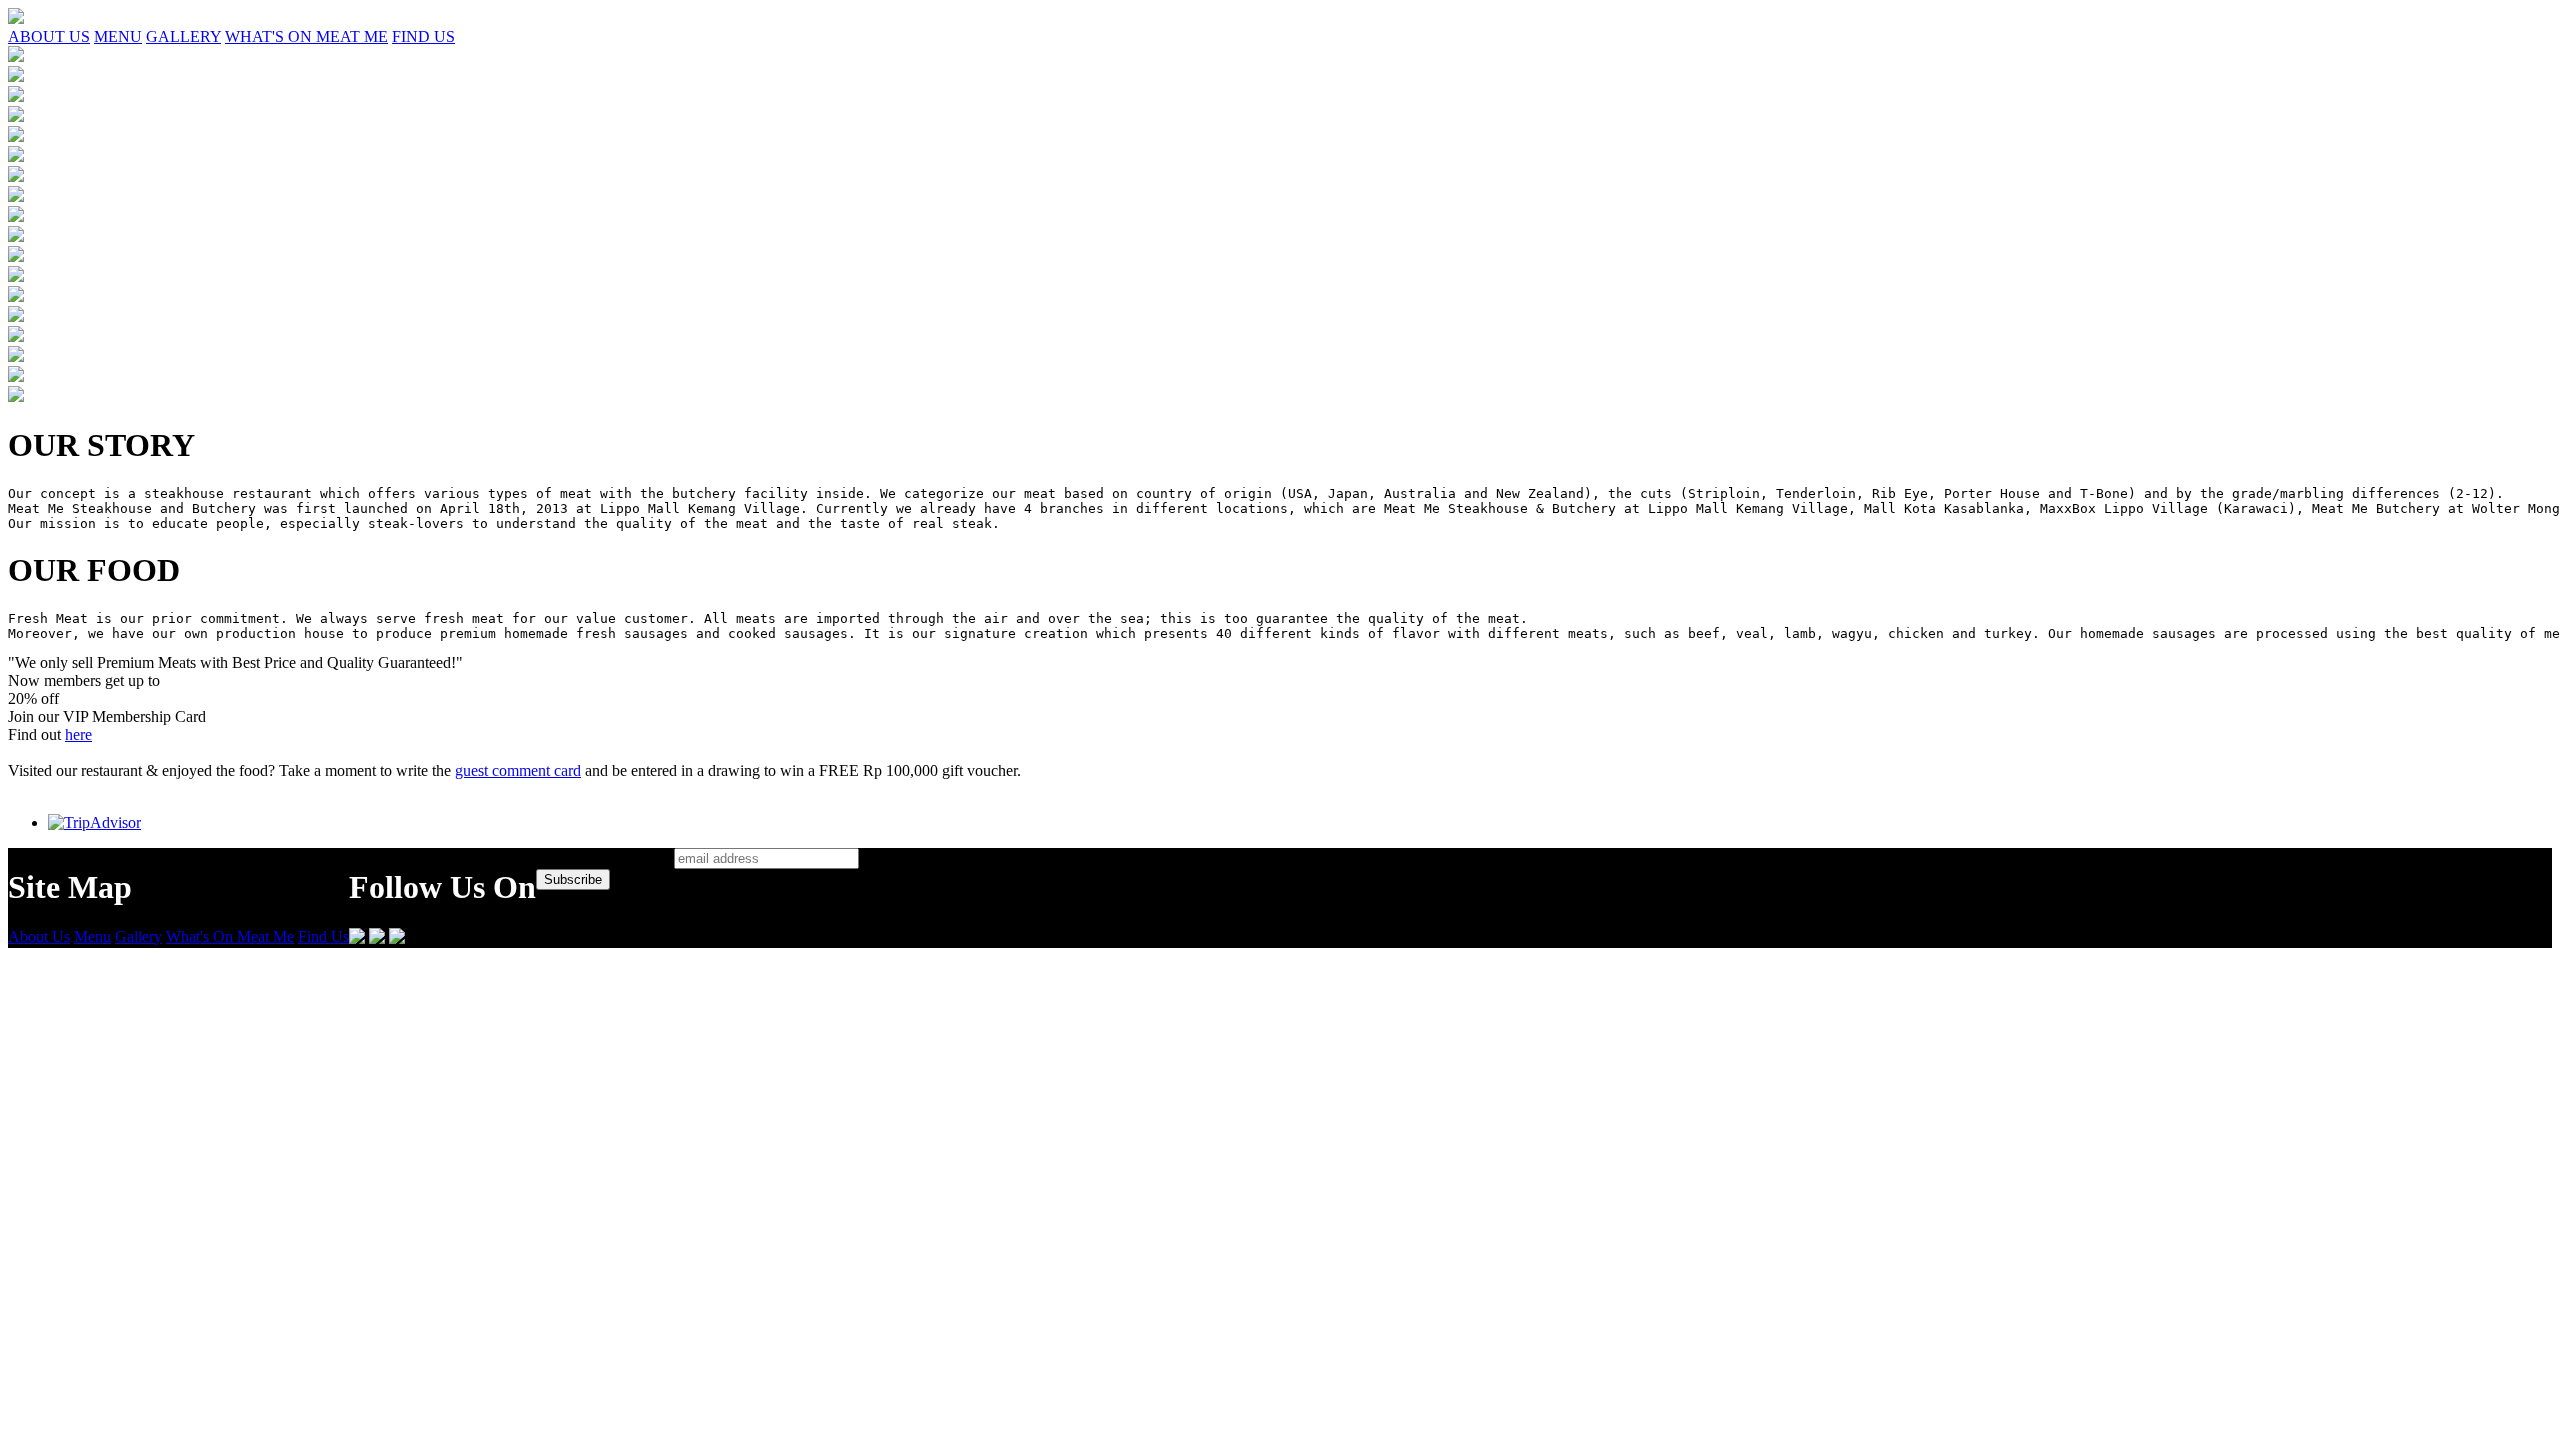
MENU (118, 36)
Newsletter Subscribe (603, 857)
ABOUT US (49, 36)
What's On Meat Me (230, 936)
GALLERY (183, 36)
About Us (39, 936)
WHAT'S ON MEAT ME (306, 36)
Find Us (323, 936)
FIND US (423, 36)
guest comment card (518, 770)
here (78, 734)
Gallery (138, 936)
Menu (92, 936)
